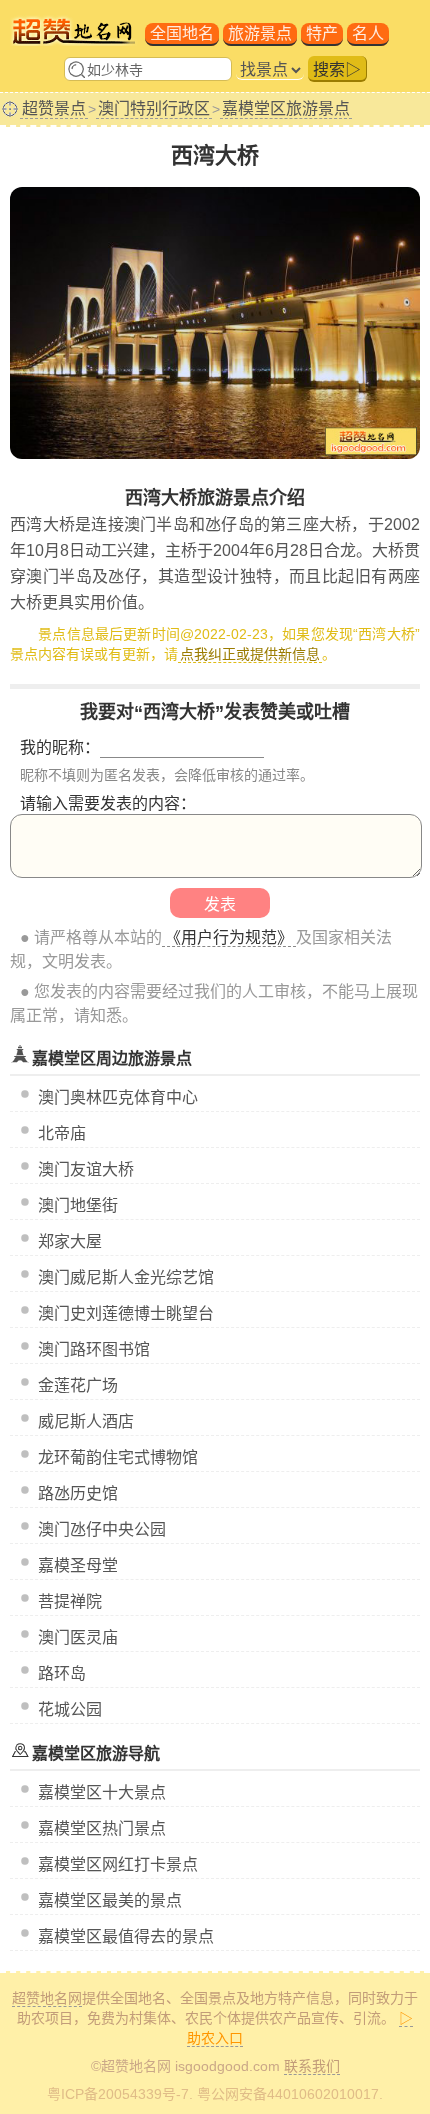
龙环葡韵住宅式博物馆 (118, 1457)
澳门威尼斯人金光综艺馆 (126, 1277)
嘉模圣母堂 (78, 1565)
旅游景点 (260, 33)
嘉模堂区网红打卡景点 (118, 1864)
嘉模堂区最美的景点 (110, 1900)
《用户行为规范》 (229, 937)
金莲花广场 (78, 1385)
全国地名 (182, 33)
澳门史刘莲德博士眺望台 (126, 1313)
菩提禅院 (70, 1601)
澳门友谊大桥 (86, 1169)
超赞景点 (54, 108)
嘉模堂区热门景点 (102, 1828)
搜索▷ (337, 69)
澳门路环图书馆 (94, 1349)
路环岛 (62, 1673)
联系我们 (312, 2066)
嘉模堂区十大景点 (102, 1792)
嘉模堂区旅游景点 (286, 108)
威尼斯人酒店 (86, 1421)
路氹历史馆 (78, 1493)
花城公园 (70, 1709)
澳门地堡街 (78, 1205)
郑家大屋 (70, 1241)
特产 (322, 33)
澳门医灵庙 (78, 1637)
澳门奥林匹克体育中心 (118, 1097)
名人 (368, 33)
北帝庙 (62, 1133)
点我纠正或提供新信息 (250, 654)
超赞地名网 (47, 1998)
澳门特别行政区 (154, 108)
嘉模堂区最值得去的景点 (126, 1936)
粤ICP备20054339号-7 (118, 2094)
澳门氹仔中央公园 (102, 1529)
